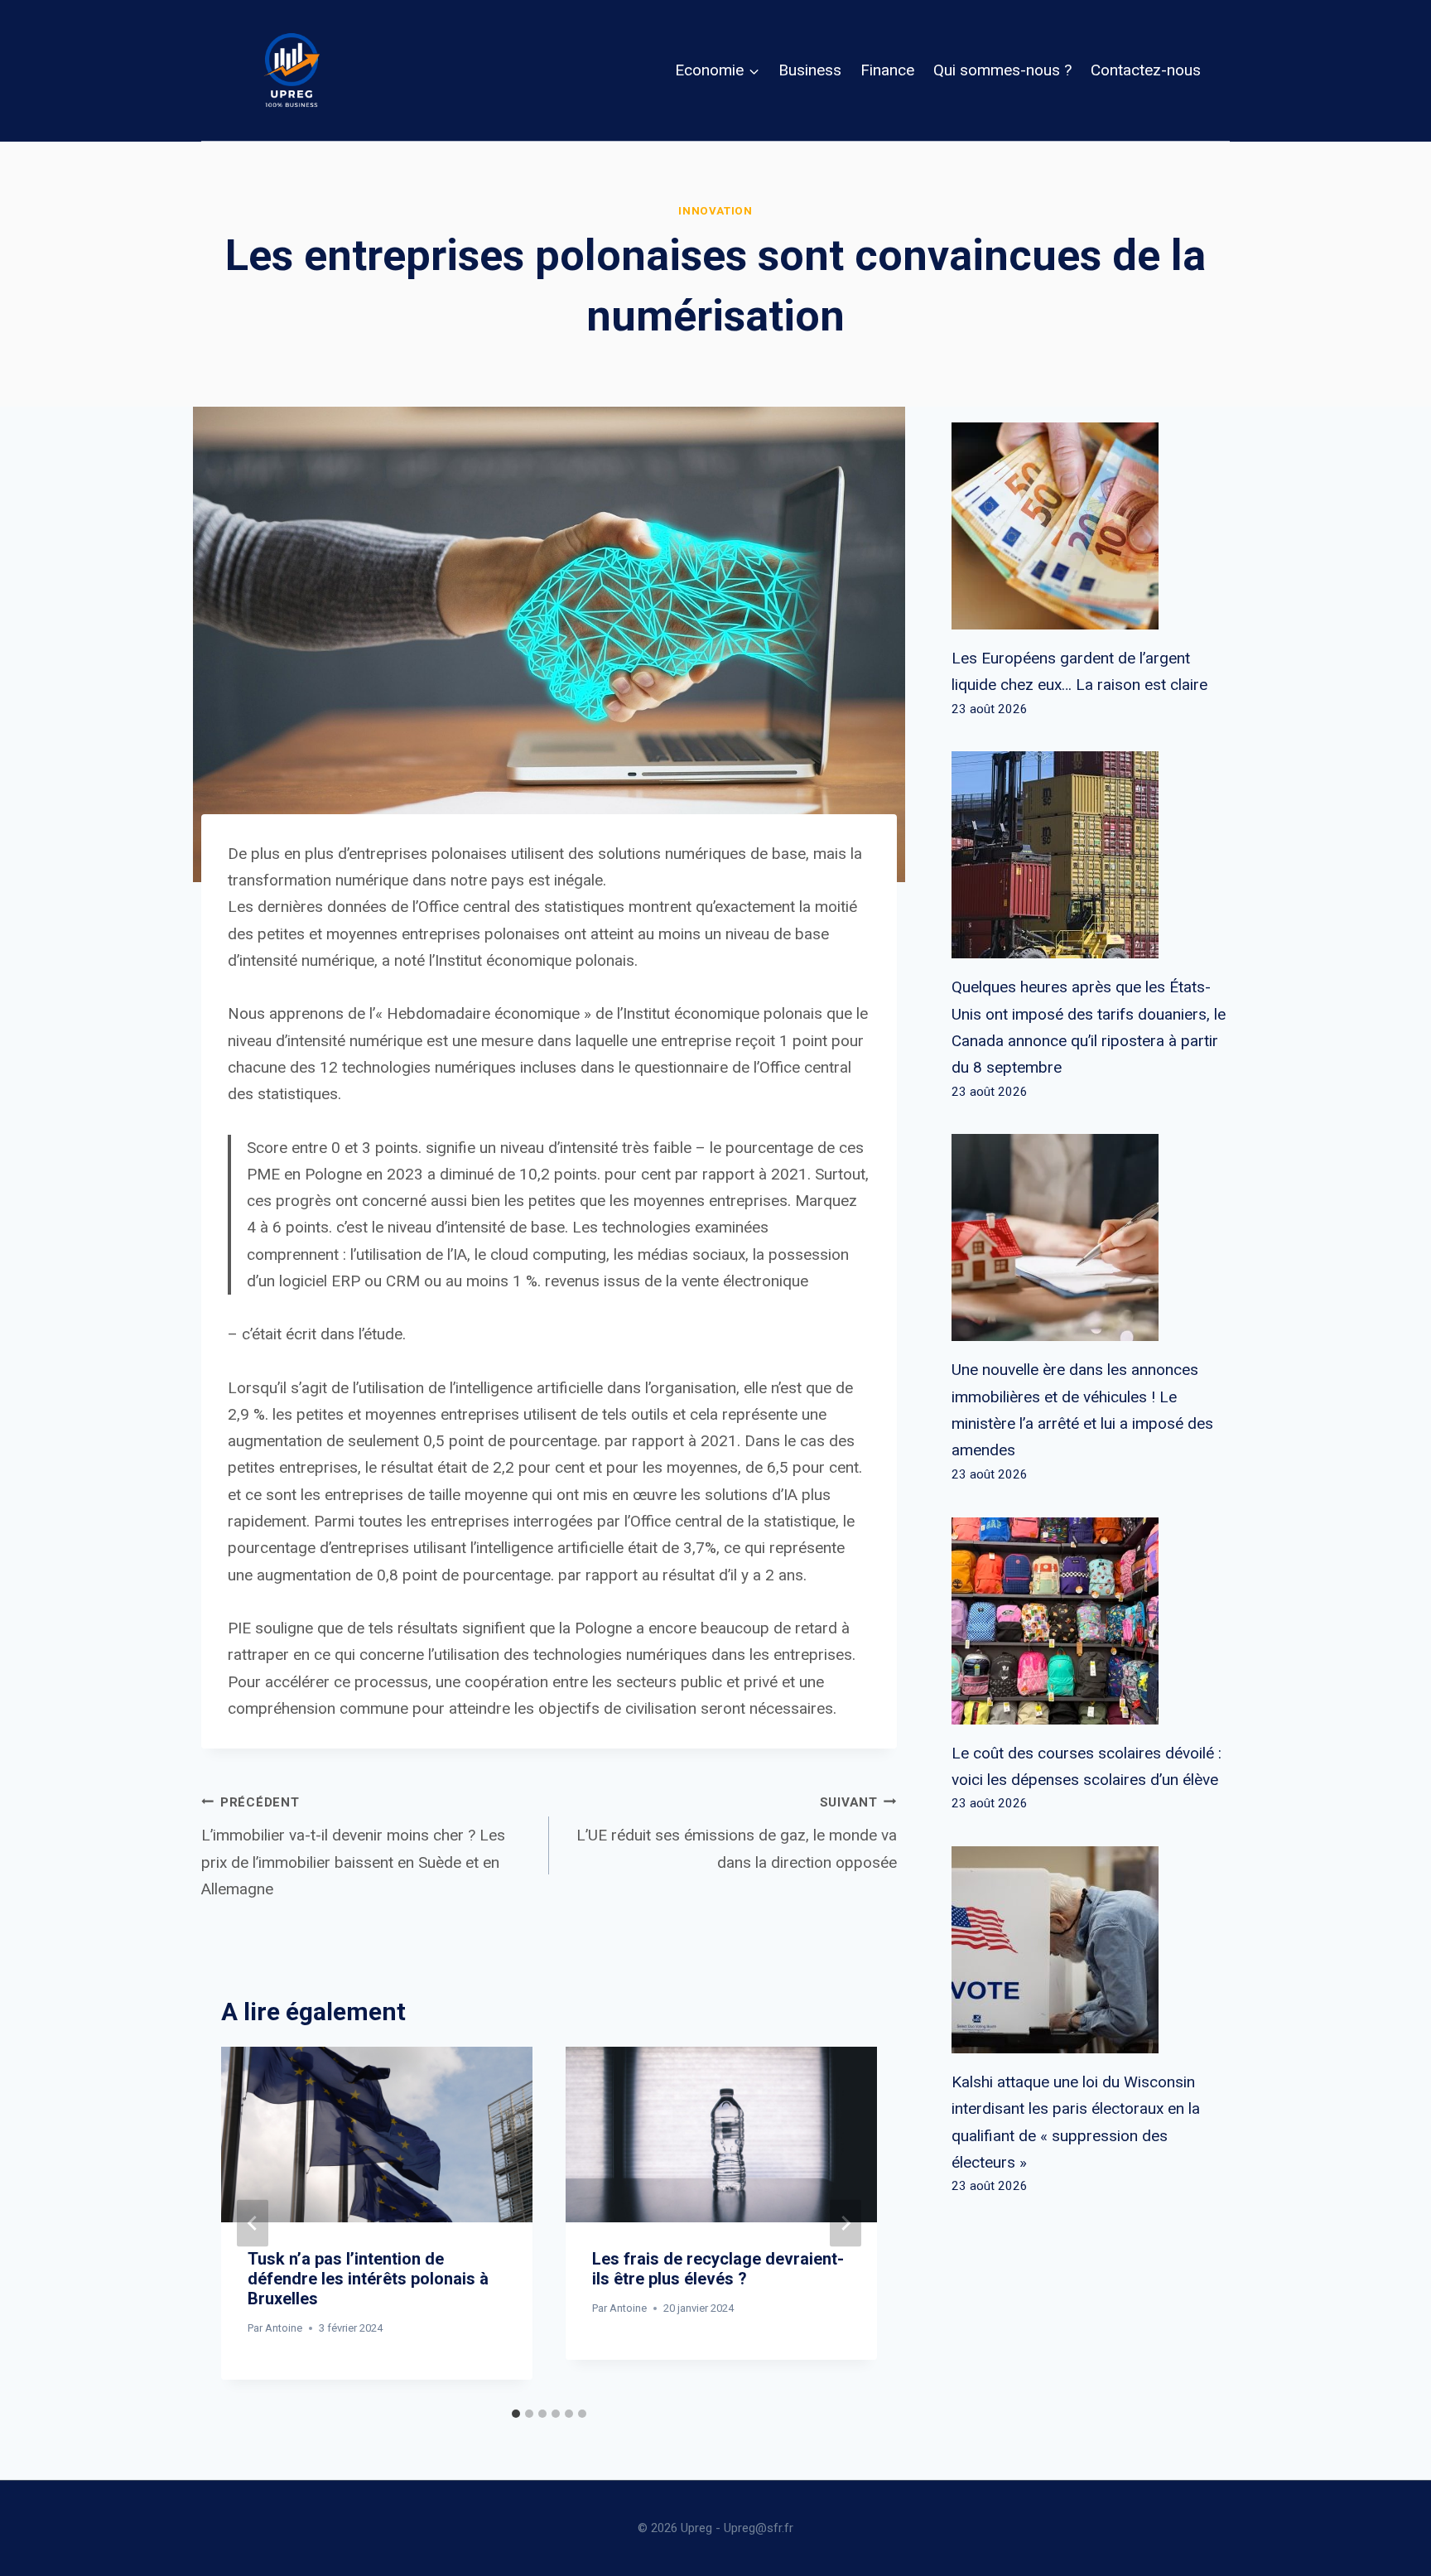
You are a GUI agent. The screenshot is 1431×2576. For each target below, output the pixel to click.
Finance (887, 70)
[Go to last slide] (253, 2224)
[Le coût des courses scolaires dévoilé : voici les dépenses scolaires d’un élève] (1091, 1621)
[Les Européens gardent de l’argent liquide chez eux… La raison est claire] (1091, 526)
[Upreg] (291, 70)
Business (810, 70)
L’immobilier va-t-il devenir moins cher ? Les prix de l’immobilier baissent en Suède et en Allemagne (353, 1847)
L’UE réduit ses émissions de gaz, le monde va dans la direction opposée (737, 1833)
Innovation (715, 211)
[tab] (516, 2414)
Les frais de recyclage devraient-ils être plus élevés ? (718, 2269)
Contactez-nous (1146, 70)
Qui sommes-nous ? (1002, 70)
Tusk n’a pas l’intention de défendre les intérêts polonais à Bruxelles (368, 2279)
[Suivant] (846, 2224)
